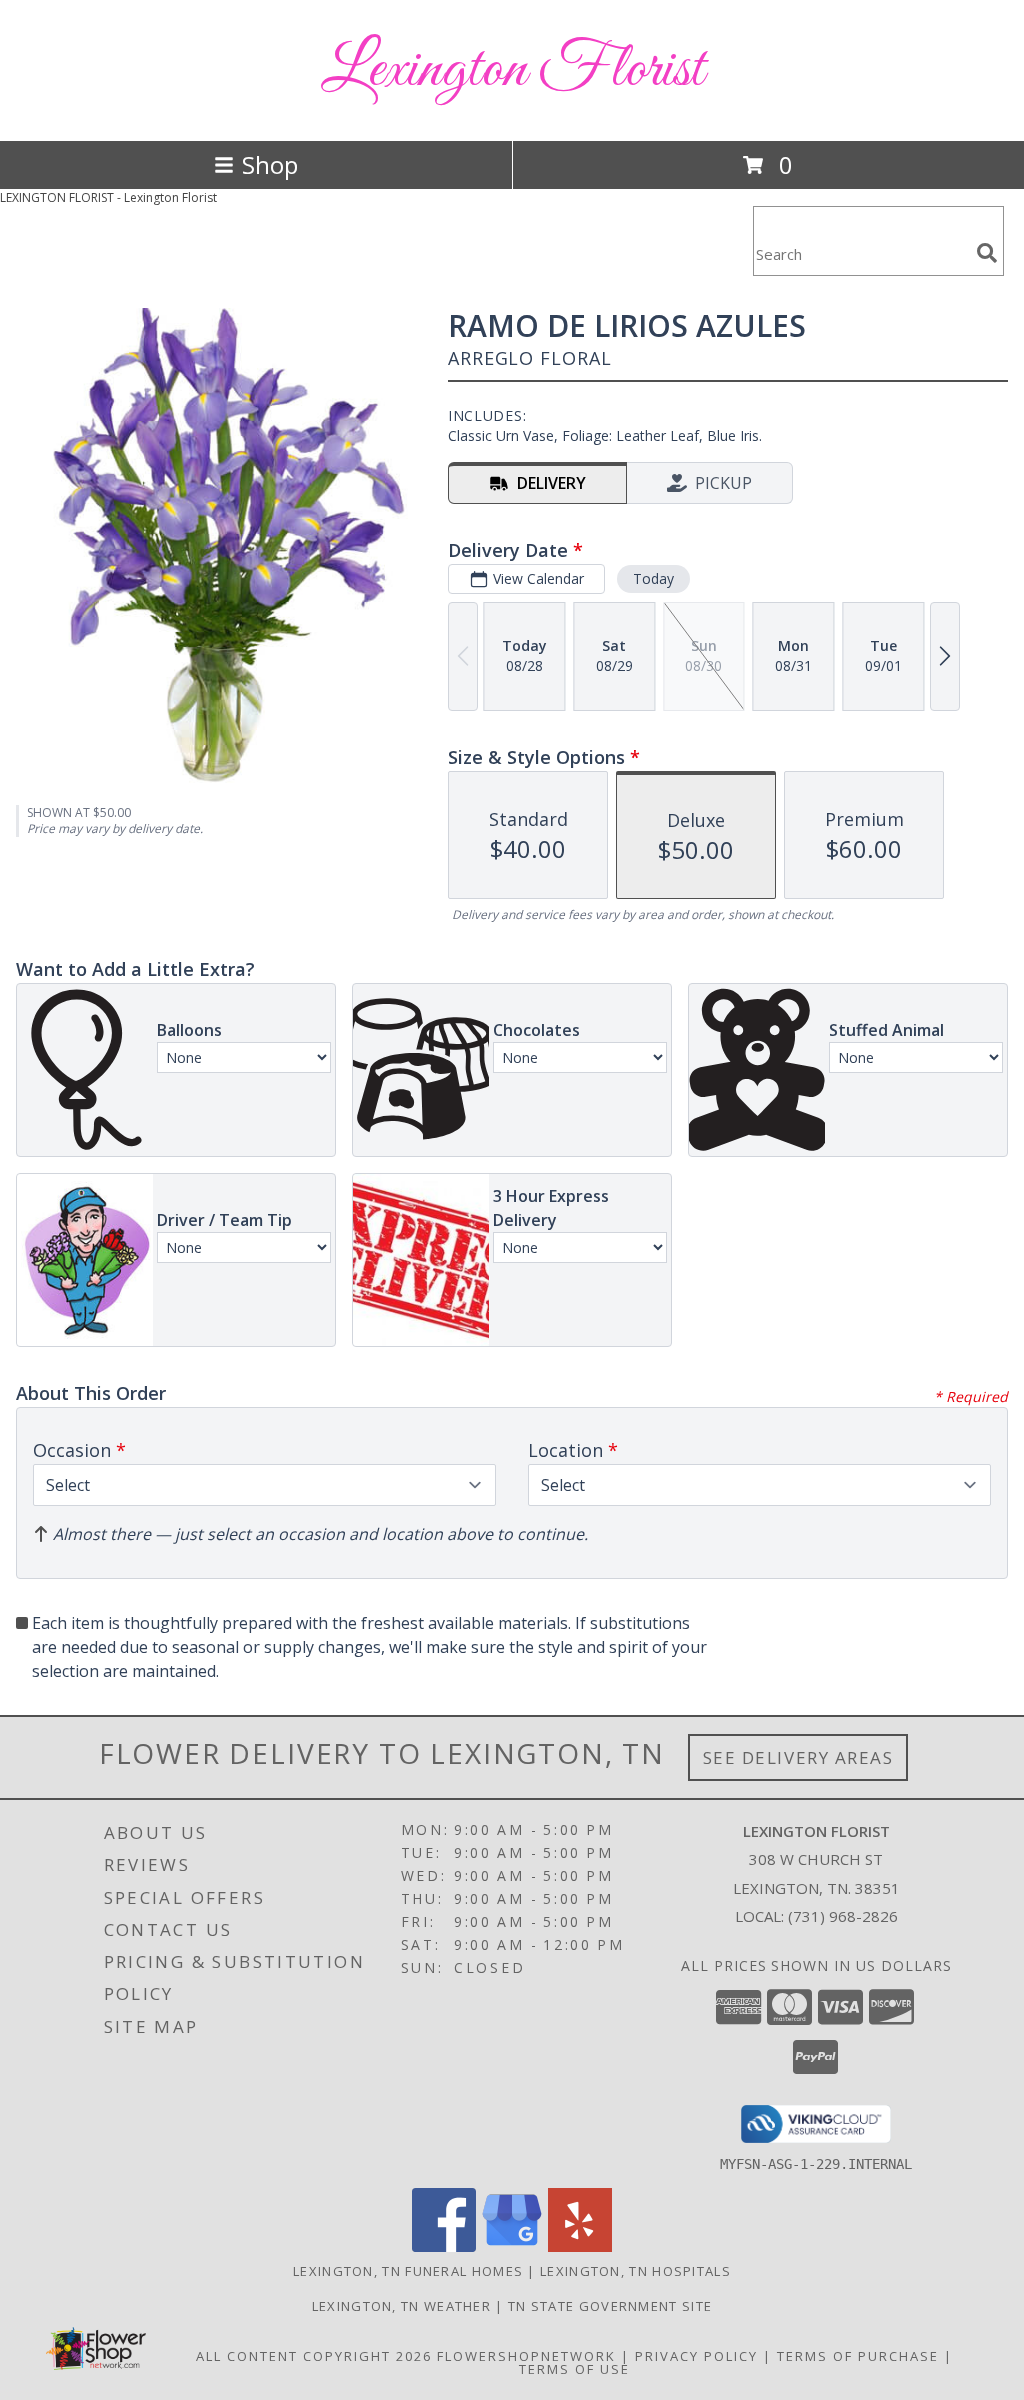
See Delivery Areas (798, 1757)
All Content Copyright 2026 (314, 2356)
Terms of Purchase (858, 2356)
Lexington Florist (512, 70)
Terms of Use (574, 2369)
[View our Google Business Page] (512, 2246)
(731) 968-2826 (843, 1916)
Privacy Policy (696, 2356)
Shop (270, 164)
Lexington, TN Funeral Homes (408, 2271)
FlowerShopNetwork (526, 2356)
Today (653, 578)
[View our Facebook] (444, 2246)
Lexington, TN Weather (401, 2306)
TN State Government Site (610, 2306)
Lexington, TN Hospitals (635, 2271)
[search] (987, 253)
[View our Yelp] (580, 2246)
